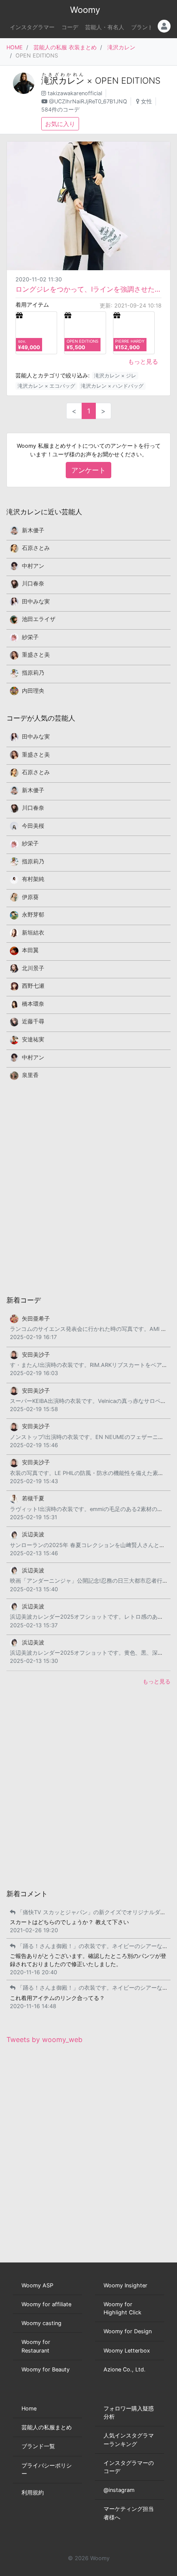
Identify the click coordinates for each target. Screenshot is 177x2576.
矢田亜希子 (36, 1319)
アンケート (88, 470)
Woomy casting (41, 2323)
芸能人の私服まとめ (47, 2427)
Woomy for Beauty (46, 2369)
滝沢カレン (121, 47)
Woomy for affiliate (46, 2304)
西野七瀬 (33, 986)
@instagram (119, 2490)
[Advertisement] (88, 1187)
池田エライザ (39, 619)
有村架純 (33, 879)
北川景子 (33, 968)
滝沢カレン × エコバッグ (46, 386)
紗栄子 (30, 637)
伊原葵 (30, 897)
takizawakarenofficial (75, 93)
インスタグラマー (32, 27)
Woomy (85, 10)
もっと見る (143, 361)
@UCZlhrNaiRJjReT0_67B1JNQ (88, 101)
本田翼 (30, 950)
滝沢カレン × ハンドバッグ (112, 386)
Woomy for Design (128, 2331)
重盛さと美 (36, 655)
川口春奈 (33, 584)
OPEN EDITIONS (128, 81)
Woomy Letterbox (127, 2351)
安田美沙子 (36, 1355)
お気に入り (60, 124)
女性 (146, 101)
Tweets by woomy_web (44, 2039)
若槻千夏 (33, 1498)
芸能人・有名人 (105, 27)
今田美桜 (33, 826)
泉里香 (30, 1075)
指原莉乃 (33, 673)
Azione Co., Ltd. (125, 2369)
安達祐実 (33, 1039)
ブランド (142, 27)
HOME (15, 47)
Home (29, 2409)
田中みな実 (36, 602)
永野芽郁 (33, 915)
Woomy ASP (37, 2285)
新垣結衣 (33, 933)
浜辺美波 (33, 1534)
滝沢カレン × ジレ (115, 376)
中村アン (33, 566)
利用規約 (33, 2493)
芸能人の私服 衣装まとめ (65, 47)
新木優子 (33, 530)
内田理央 (33, 691)
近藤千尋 (33, 1021)
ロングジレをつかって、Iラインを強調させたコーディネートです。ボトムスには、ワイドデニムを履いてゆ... (88, 289)
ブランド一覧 (38, 2446)
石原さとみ (36, 548)
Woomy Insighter (125, 2285)
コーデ (70, 27)
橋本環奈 (33, 1004)
